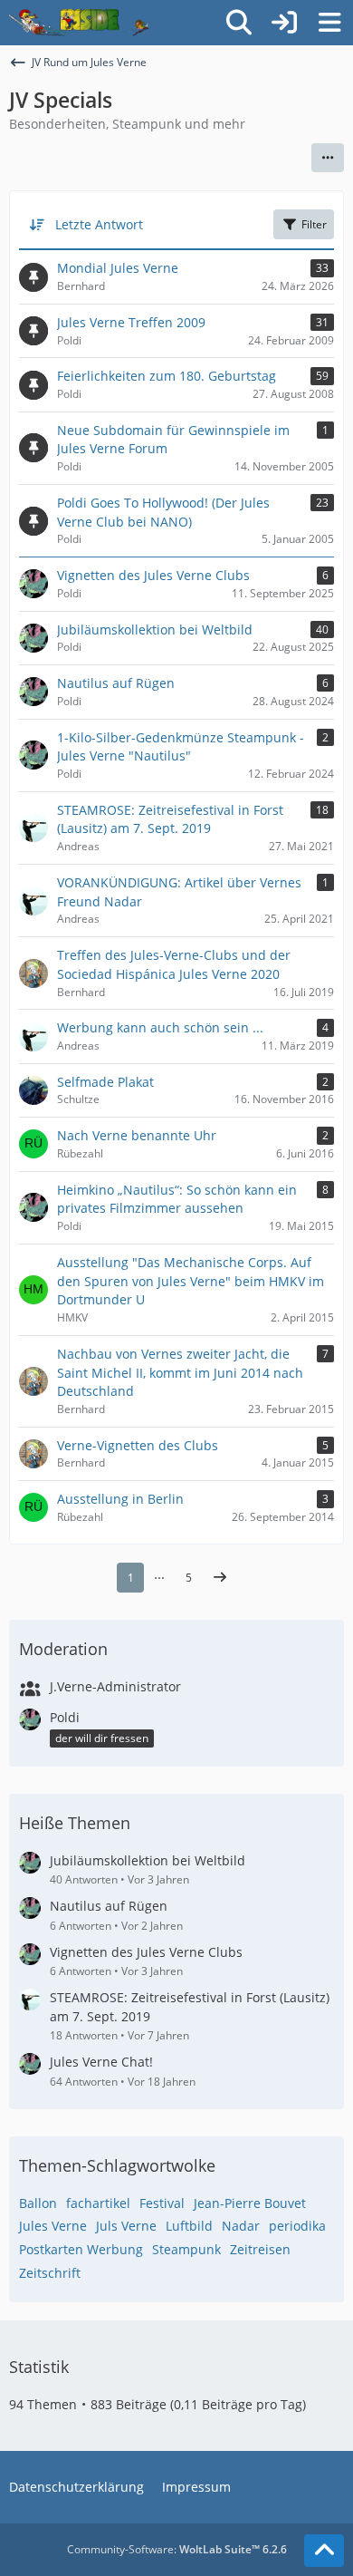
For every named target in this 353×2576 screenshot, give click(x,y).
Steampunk (186, 2249)
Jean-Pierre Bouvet (250, 2203)
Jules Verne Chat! (101, 2062)
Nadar (241, 2226)
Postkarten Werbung (81, 2249)
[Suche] (239, 23)
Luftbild (189, 2226)
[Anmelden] (284, 23)
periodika (297, 2226)
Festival (162, 2203)
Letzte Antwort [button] (99, 224)
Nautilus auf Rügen (109, 1906)
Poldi (65, 1717)
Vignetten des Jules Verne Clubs (146, 1952)
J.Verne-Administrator (115, 1686)
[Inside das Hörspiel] (79, 23)
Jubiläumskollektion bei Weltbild (148, 1860)
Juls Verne (126, 2226)
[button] (328, 158)
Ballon (38, 2203)
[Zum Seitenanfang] (324, 2551)
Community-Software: (177, 2549)
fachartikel (98, 2203)
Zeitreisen (260, 2249)
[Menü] (329, 23)
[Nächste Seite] (220, 1578)
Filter (314, 224)
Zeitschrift (50, 2273)
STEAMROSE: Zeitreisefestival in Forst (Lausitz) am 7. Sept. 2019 (190, 2007)
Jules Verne (53, 2226)
